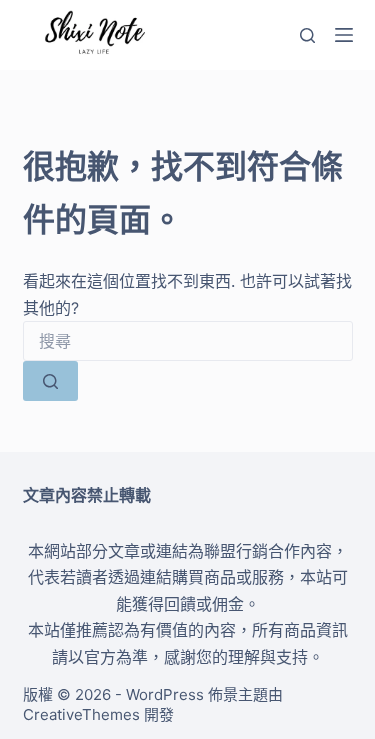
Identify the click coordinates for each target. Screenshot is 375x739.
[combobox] (188, 341)
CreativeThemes (81, 714)
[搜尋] (307, 35)
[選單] (344, 35)
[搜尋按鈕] (50, 381)
